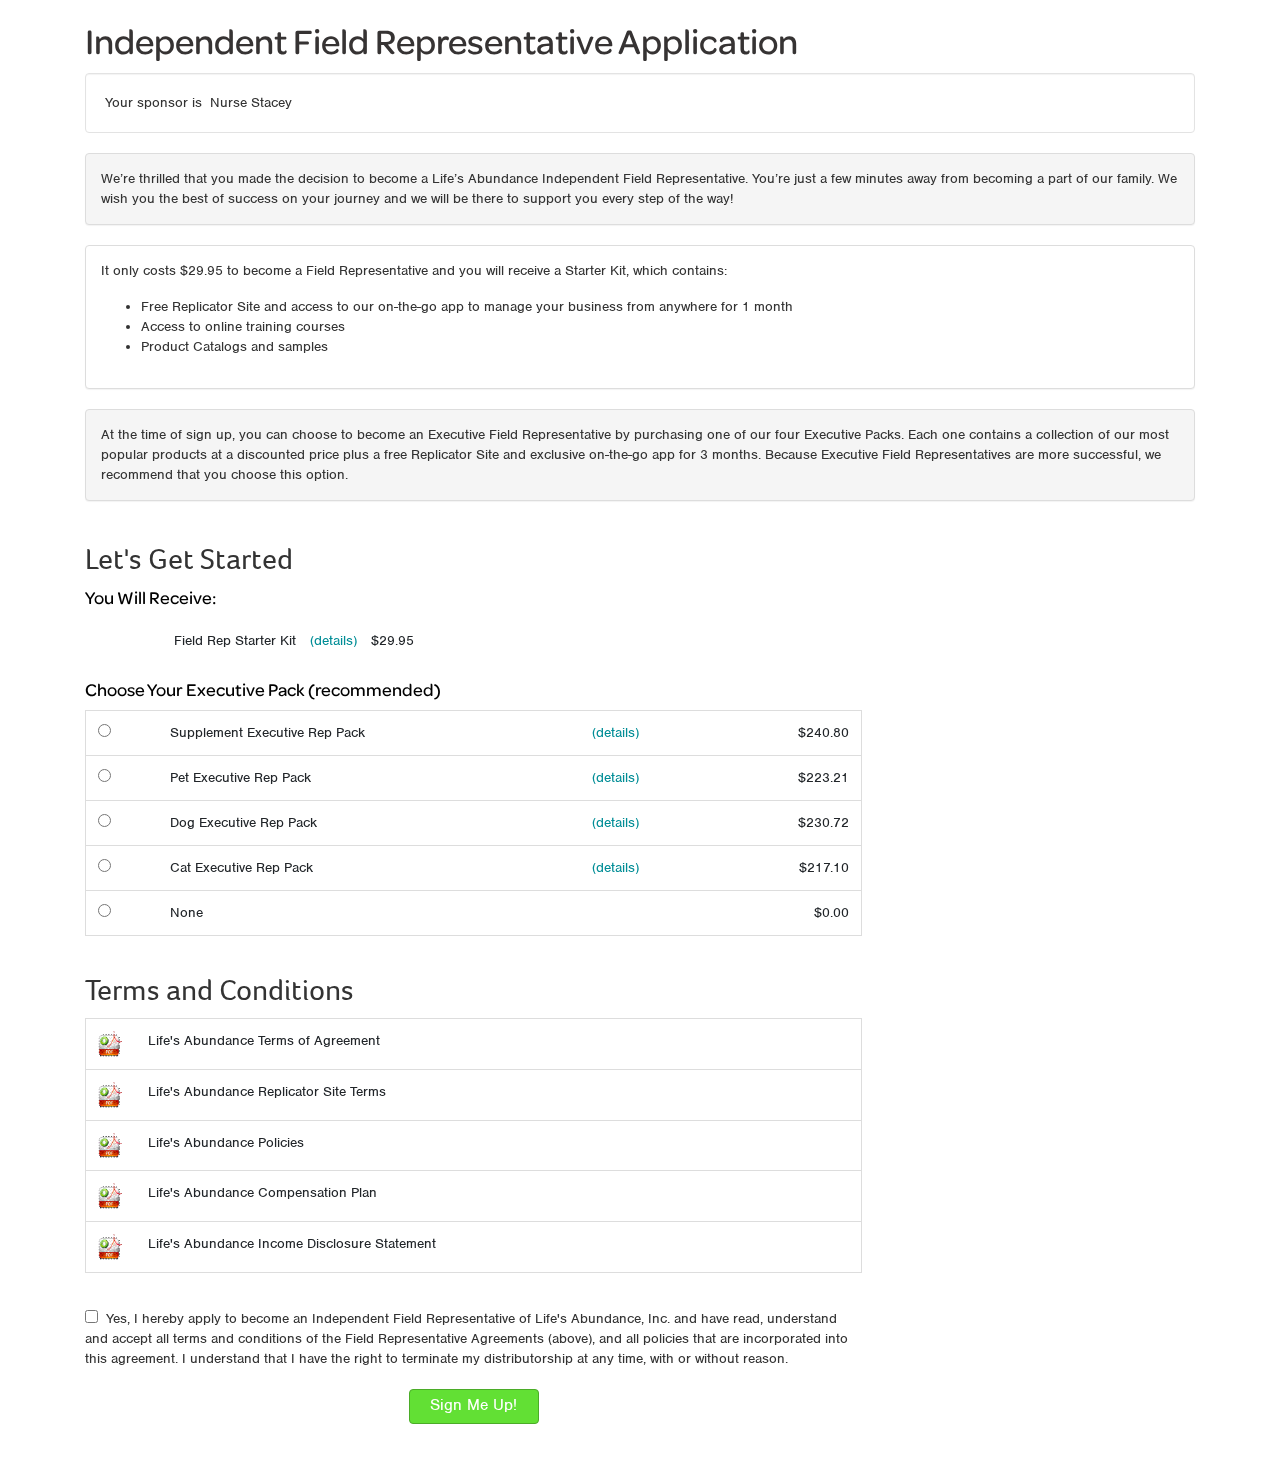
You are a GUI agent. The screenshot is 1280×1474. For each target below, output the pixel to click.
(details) (333, 640)
